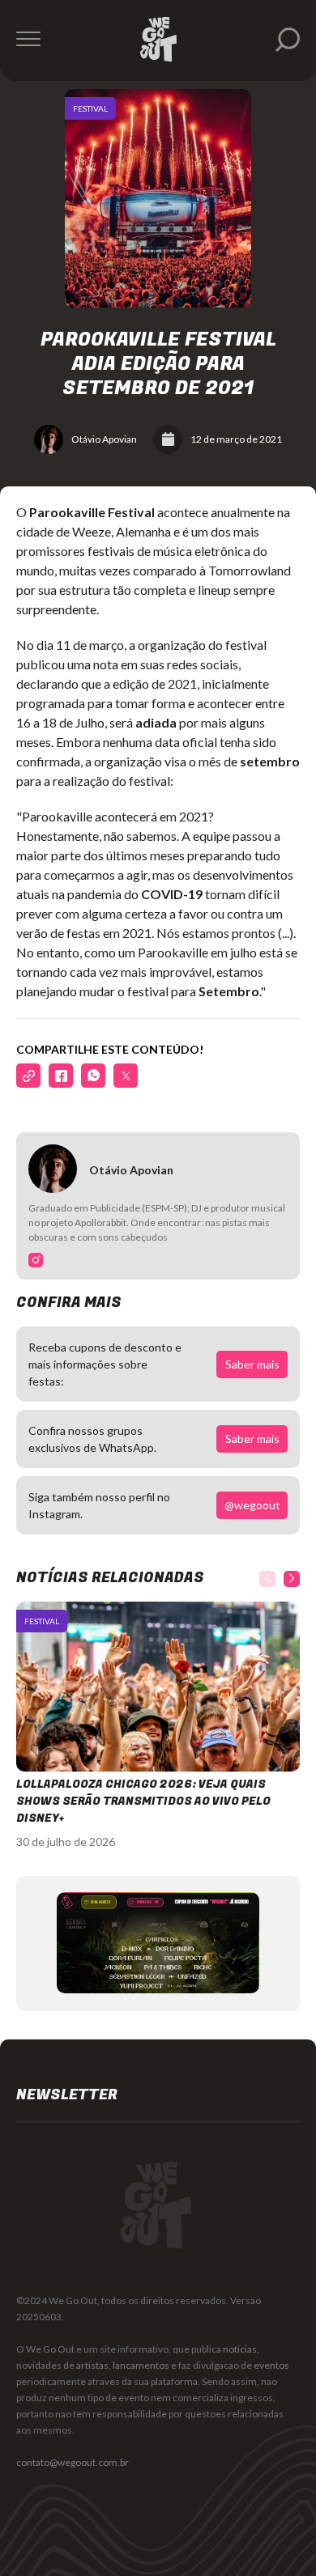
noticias (240, 2349)
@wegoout (252, 1505)
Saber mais (252, 1364)
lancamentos (141, 2365)
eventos (271, 2365)
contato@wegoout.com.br (73, 2462)
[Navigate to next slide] (292, 1579)
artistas (92, 2365)
